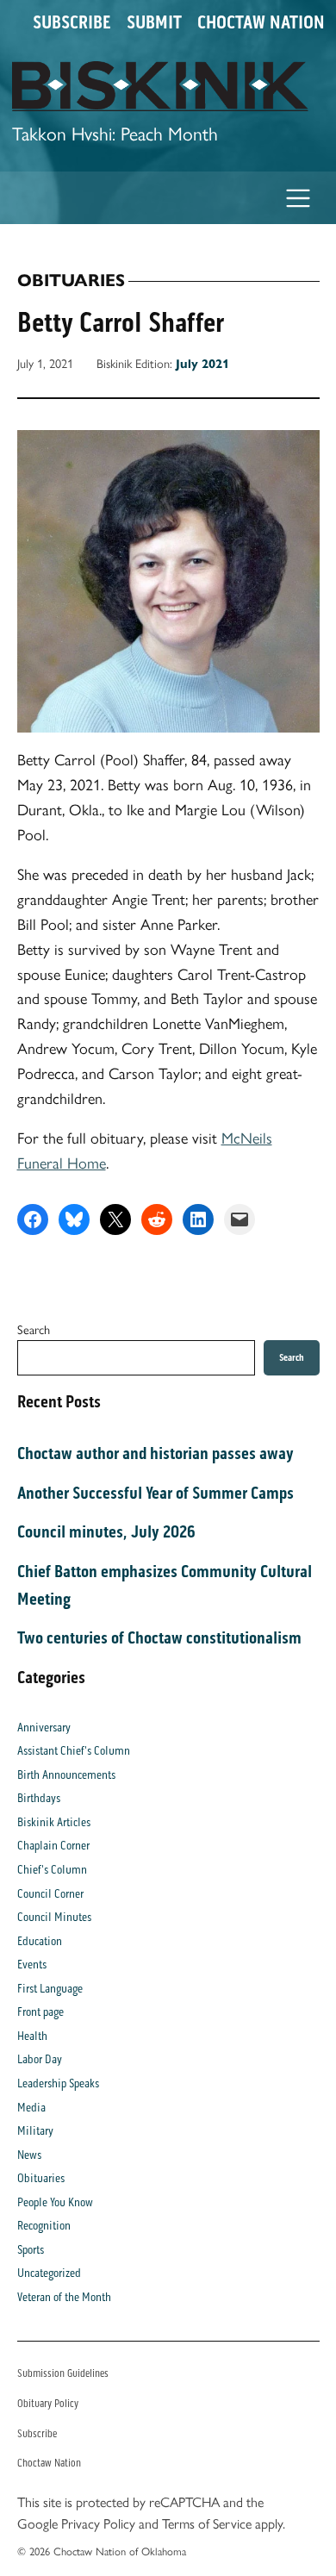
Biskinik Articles (54, 1822)
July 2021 (202, 364)
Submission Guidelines (63, 2373)
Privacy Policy (98, 2524)
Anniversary (44, 1728)
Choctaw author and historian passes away (156, 1453)
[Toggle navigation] (299, 198)
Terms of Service (207, 2524)
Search (34, 1330)
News (29, 2155)
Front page (40, 2012)
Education (40, 1941)
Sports (31, 2250)
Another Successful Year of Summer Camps (156, 1493)
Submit (154, 22)
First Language (50, 1989)
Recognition (44, 2226)
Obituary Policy (48, 2403)
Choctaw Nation (261, 22)
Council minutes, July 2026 (106, 1531)
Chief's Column (52, 1870)
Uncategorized (49, 2273)
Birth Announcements (66, 1775)
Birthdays (39, 1798)
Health (32, 2036)
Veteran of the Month (64, 2297)
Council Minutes (54, 1917)
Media (31, 2108)
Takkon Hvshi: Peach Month (115, 134)
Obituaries (71, 281)
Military (35, 2131)
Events (32, 1965)
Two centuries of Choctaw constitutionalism (159, 1637)
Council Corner (50, 1894)
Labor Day (40, 2059)
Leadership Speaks (58, 2083)
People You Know (55, 2202)
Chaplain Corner (53, 1846)
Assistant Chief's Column (74, 1751)
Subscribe (72, 22)
